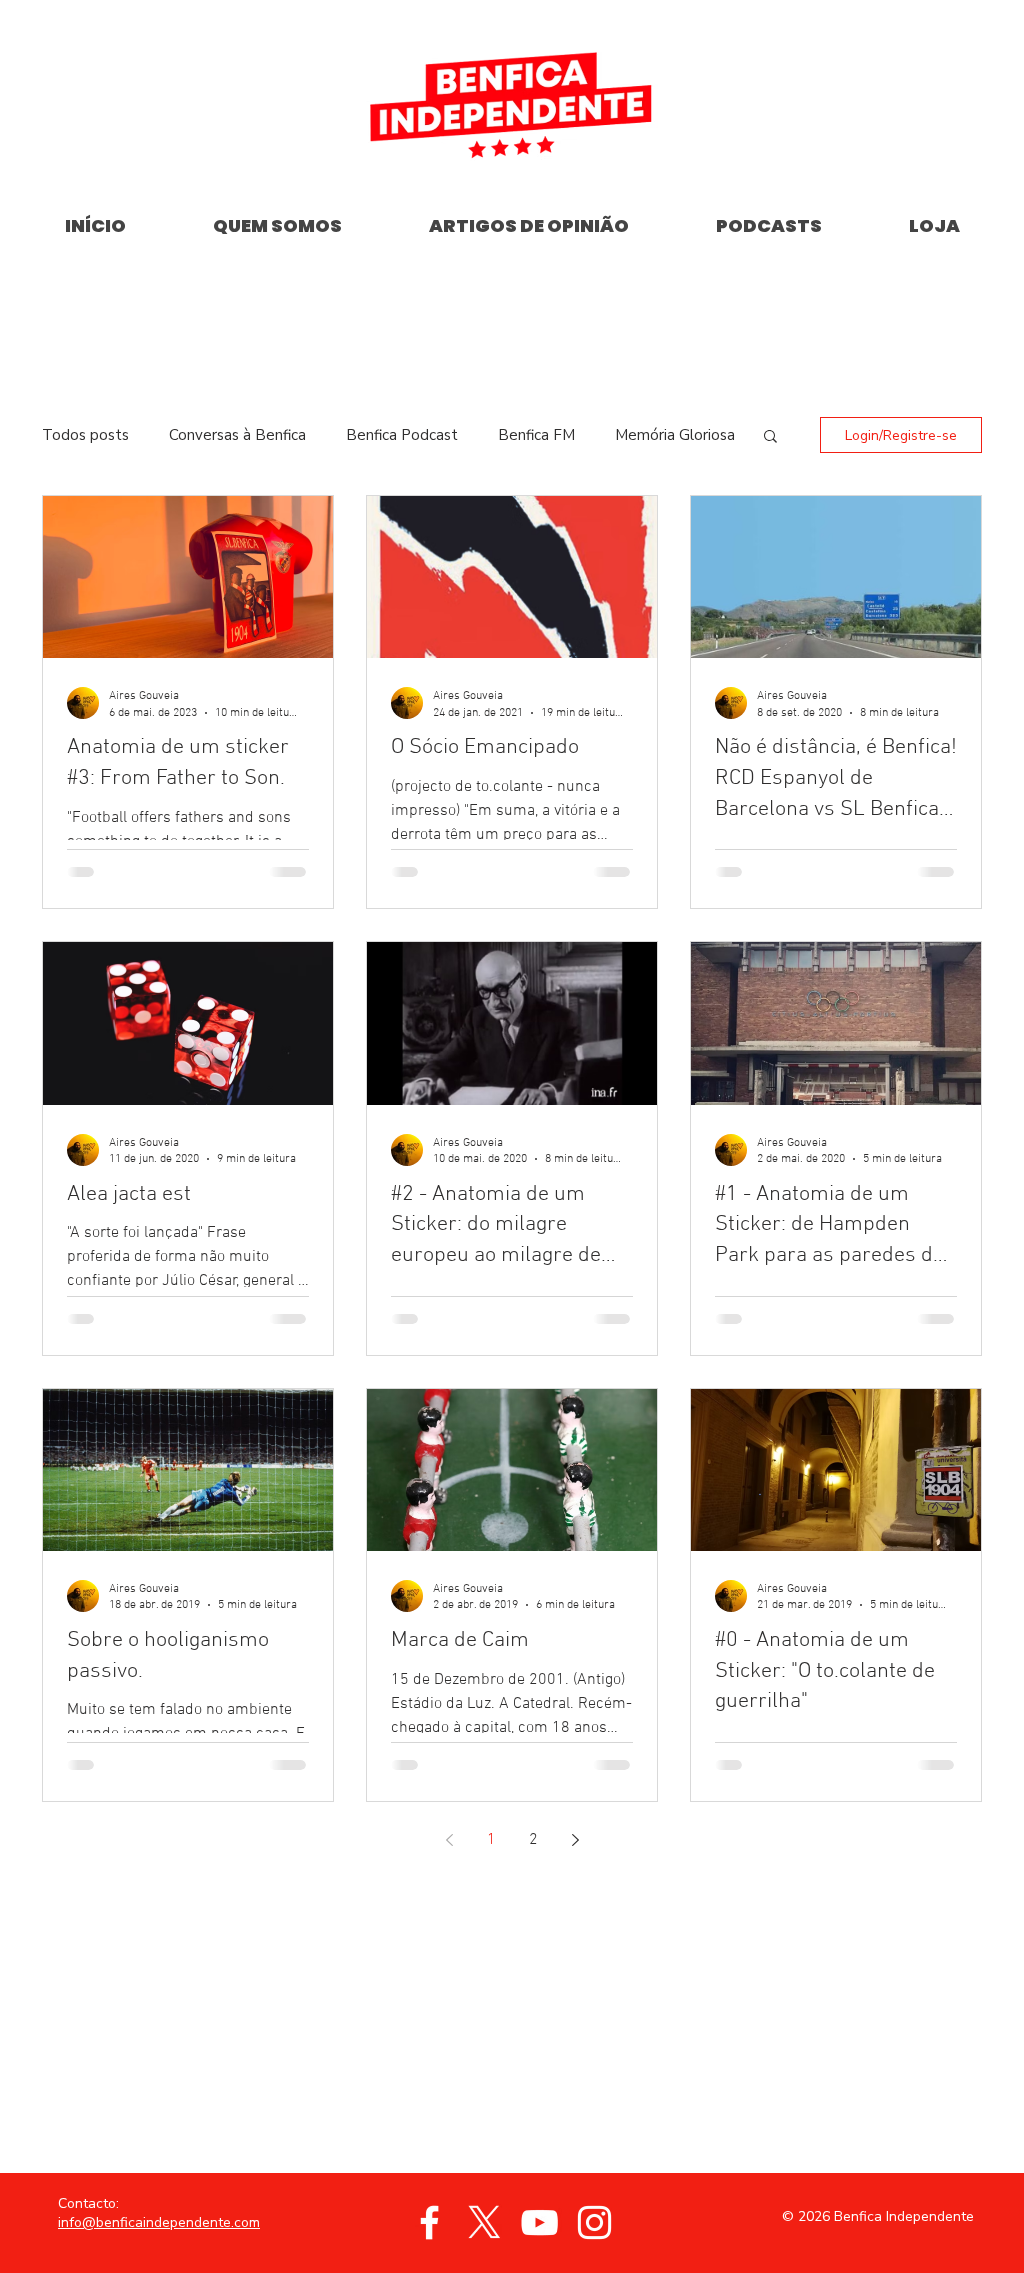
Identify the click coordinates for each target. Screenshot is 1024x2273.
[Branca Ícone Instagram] (594, 2222)
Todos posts (85, 435)
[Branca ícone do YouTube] (539, 2222)
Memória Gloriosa (675, 435)
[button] (770, 437)
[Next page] (575, 1840)
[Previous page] (449, 1840)
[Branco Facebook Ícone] (429, 2222)
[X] (484, 2222)
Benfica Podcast (402, 435)
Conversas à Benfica (237, 435)
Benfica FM (536, 435)
